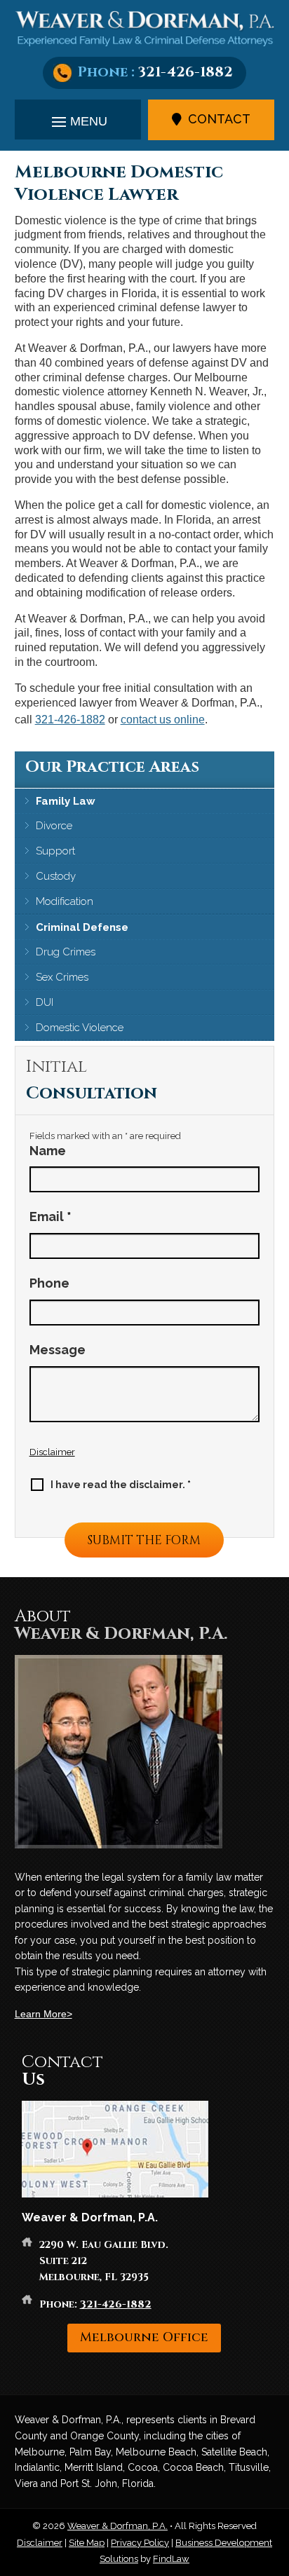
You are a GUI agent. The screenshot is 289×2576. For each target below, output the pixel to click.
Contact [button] (219, 119)
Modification (65, 901)
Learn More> (43, 2014)
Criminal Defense (82, 927)
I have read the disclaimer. (121, 1485)
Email (51, 1217)
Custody (56, 876)
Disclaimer (52, 1452)
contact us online (163, 720)
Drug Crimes (66, 952)
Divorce (54, 826)
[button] (78, 121)
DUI (45, 1002)
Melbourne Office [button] (144, 2337)
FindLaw (171, 2559)
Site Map (87, 2543)
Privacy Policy (140, 2543)
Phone (49, 1283)
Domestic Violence (80, 1028)
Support (55, 851)
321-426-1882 (186, 72)
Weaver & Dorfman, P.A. (117, 2526)
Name (48, 1151)
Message (58, 1350)
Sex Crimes (62, 977)
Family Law (66, 801)
